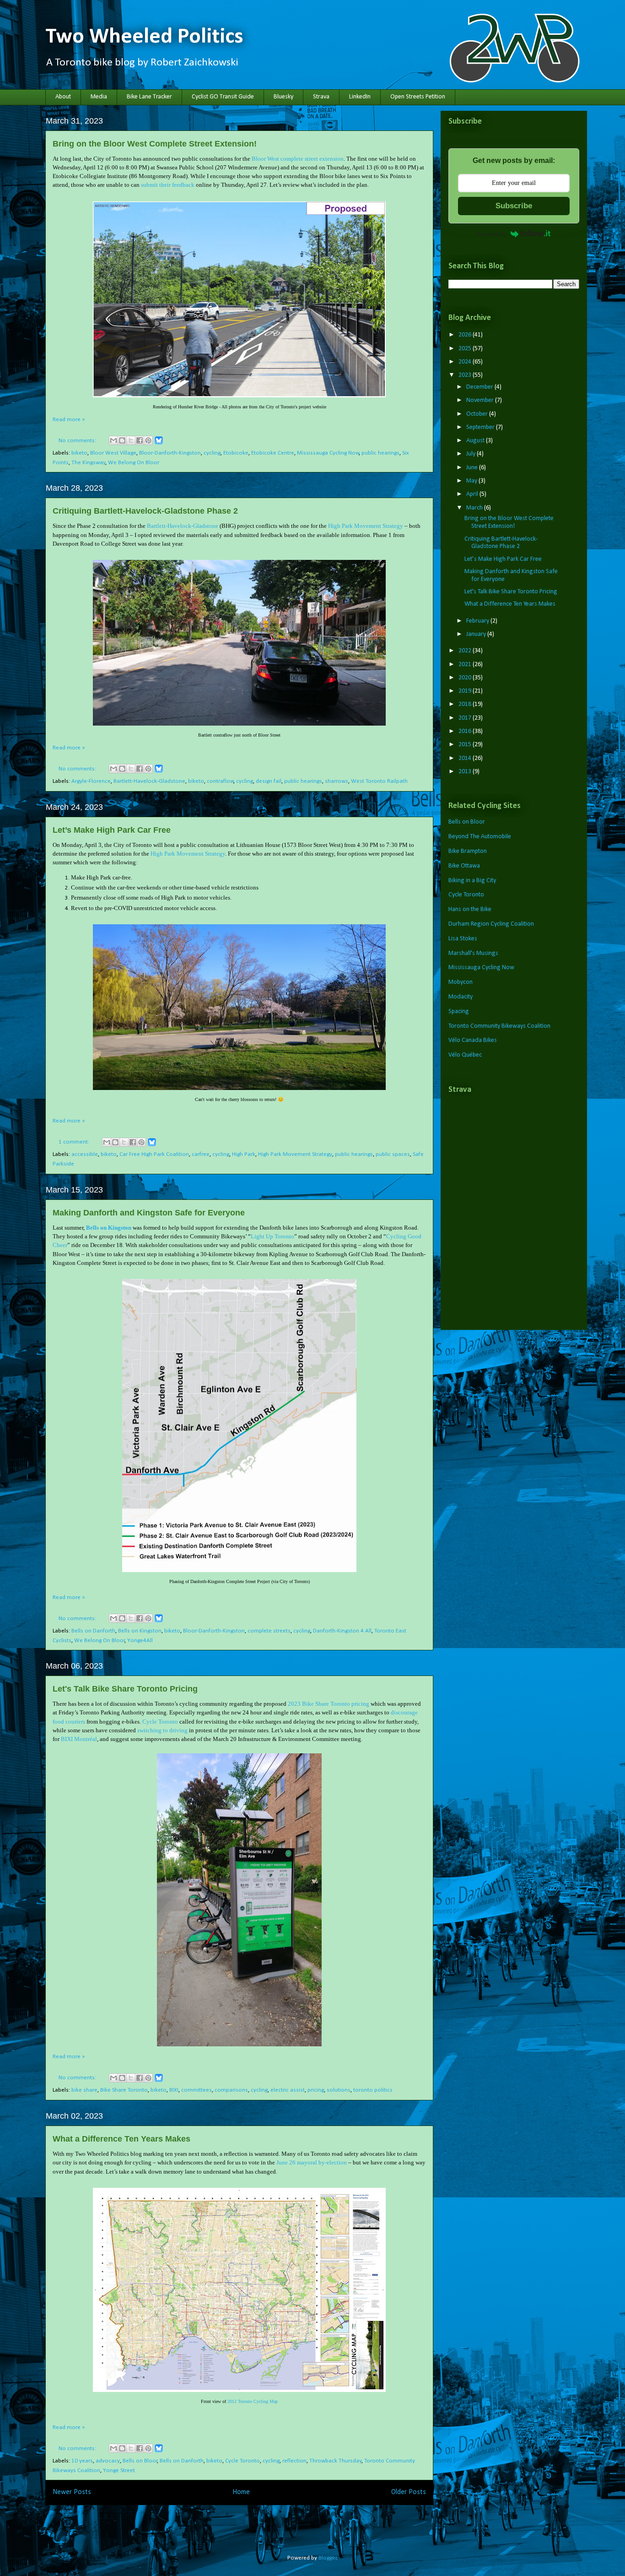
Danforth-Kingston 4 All (342, 1631)
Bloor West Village (113, 453)
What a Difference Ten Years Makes (121, 2139)
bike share (84, 2090)
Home (241, 2492)
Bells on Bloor (140, 2461)
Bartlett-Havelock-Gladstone (183, 526)
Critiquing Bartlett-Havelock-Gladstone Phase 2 (145, 511)
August (476, 441)
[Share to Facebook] (140, 440)
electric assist (288, 2090)
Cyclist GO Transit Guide (223, 97)
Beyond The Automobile (480, 837)
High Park (244, 1154)
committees (197, 2090)
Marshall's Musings (473, 953)
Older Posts (409, 2492)
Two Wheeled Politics (144, 37)
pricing (316, 2090)
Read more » (69, 420)
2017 (466, 718)
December (480, 387)
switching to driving (162, 1730)
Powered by (492, 234)
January (477, 634)
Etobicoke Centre (273, 453)
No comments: (78, 441)
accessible (85, 1154)
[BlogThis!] (122, 440)
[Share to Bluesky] (159, 443)
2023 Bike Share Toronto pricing (329, 1704)
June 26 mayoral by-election (312, 2162)
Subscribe (514, 206)
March (475, 508)
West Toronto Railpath (379, 781)
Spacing (459, 1011)
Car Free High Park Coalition (154, 1154)
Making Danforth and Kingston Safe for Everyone (149, 1213)
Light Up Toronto (272, 1236)
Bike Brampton (468, 851)
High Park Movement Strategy (366, 526)
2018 (466, 704)
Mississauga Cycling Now (328, 453)
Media (99, 97)
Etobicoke (236, 453)
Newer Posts (72, 2492)
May (472, 481)
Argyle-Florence (91, 781)
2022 (466, 651)
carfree (201, 1154)
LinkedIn (360, 97)
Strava (321, 97)
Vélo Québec (465, 1055)
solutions (339, 2090)
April (473, 494)
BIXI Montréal (79, 1739)
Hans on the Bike (470, 909)
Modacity (461, 997)
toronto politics (373, 2090)
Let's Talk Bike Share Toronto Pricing (125, 1689)
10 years (82, 2461)
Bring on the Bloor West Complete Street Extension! (155, 144)
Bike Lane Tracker (149, 97)
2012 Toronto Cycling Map (253, 2401)
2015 (466, 745)
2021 (466, 664)
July (471, 454)
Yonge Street (119, 2470)
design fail (269, 781)
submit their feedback (168, 185)
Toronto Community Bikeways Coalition (499, 1026)
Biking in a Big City (472, 881)
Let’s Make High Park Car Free (112, 830)
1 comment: (75, 1142)
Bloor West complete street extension (298, 159)
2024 (466, 362)
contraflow (220, 781)
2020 (466, 678)
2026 (466, 335)
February (478, 621)
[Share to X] (131, 440)
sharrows (337, 781)
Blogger (328, 2558)
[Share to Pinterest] (148, 440)
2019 (466, 691)
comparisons (231, 2090)
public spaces (393, 1154)
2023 (466, 375)
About (63, 97)
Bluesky (283, 97)
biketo (79, 453)
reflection (294, 2461)
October (478, 414)
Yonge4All (140, 1641)
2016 (466, 731)
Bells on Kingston (109, 1228)
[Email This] (113, 440)
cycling (212, 453)
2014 (466, 758)
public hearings (380, 453)
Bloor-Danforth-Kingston (170, 453)
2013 (466, 772)
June (473, 468)
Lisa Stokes (463, 939)
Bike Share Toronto (124, 2090)
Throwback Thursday (335, 2461)
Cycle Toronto (160, 1722)
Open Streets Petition (418, 97)
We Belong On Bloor (134, 463)
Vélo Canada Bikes (473, 1040)
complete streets (269, 1631)
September (481, 427)
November (481, 400)
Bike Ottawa (464, 866)
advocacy (108, 2461)
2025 (466, 349)
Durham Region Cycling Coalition (491, 924)
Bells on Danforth (93, 1631)
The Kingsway (88, 463)
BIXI (174, 2090)
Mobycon (461, 982)
